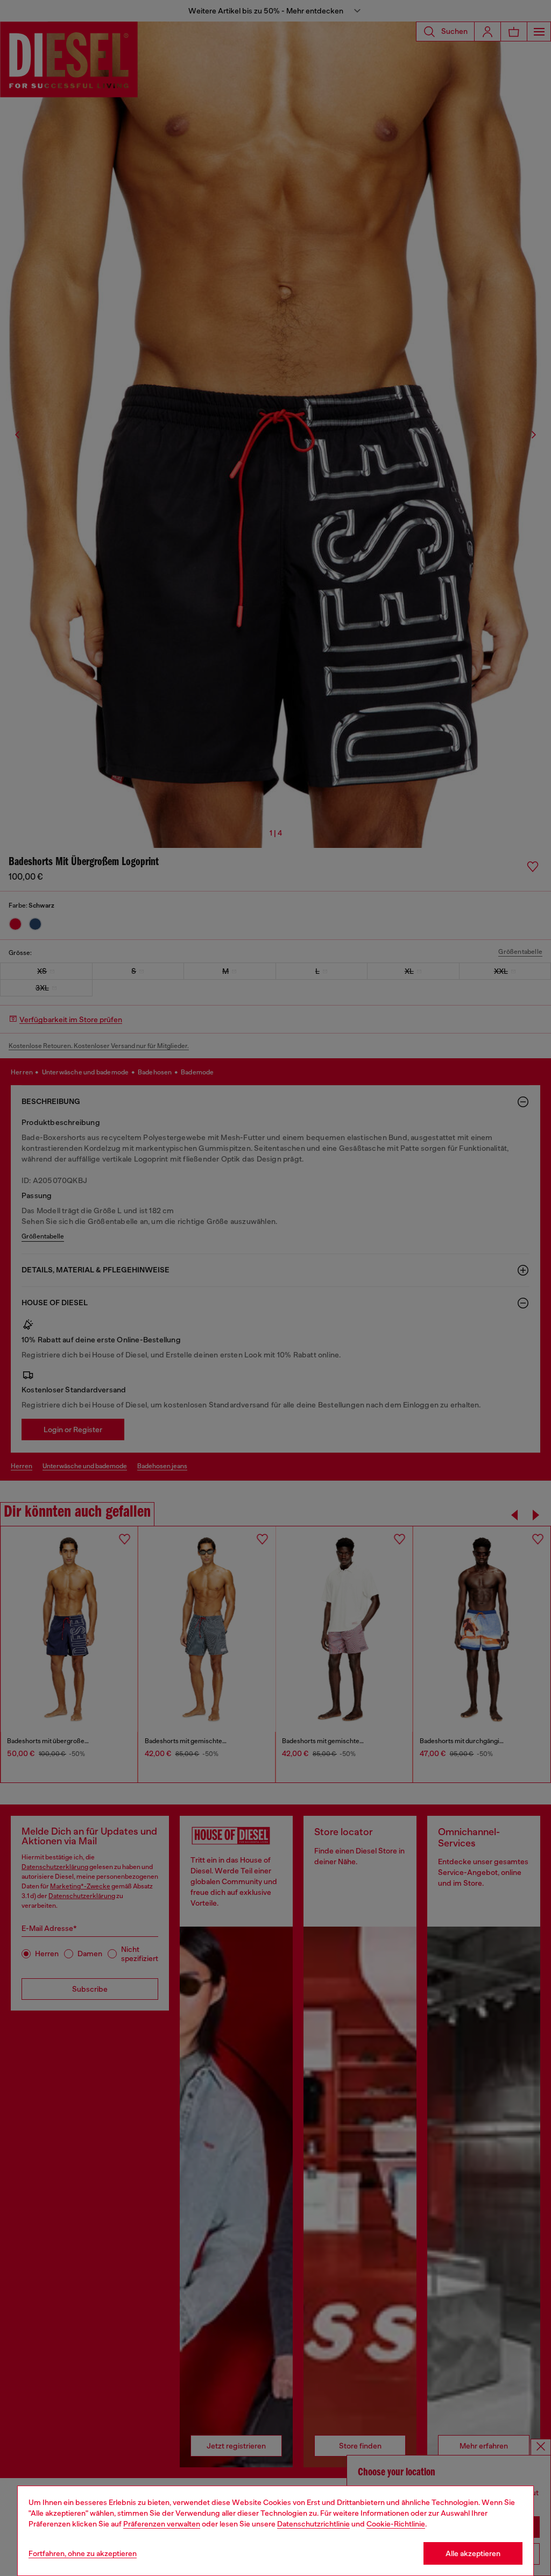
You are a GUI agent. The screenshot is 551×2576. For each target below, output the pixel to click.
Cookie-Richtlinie (396, 2524)
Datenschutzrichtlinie (313, 2524)
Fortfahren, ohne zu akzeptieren (83, 2553)
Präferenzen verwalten (162, 2524)
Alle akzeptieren (473, 2553)
